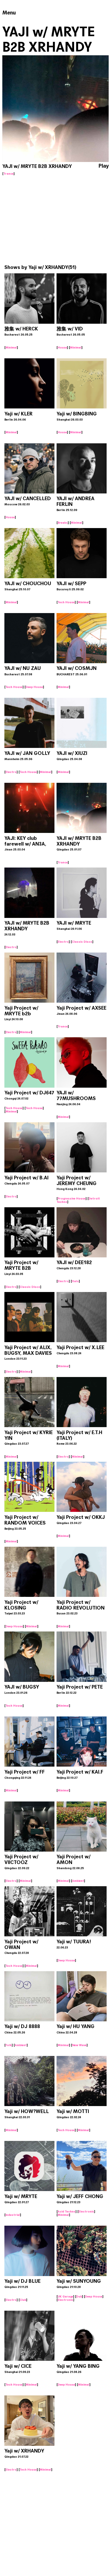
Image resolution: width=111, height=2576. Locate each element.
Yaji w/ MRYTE (21, 2196)
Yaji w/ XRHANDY (48, 267)
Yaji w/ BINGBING (77, 414)
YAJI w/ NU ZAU (23, 668)
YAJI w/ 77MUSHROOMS (76, 1096)
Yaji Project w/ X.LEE (80, 1347)
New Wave (79, 2045)
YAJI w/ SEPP (71, 583)
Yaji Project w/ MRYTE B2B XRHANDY (21, 1268)
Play (104, 166)
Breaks (63, 523)
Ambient (78, 1881)
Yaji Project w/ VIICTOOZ (21, 1859)
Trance (9, 174)
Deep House (34, 687)
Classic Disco (82, 942)
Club (23, 2300)
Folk (9, 2045)
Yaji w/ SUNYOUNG (79, 2281)
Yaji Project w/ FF (25, 1772)
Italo (75, 1281)
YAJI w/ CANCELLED (28, 498)
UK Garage (65, 2296)
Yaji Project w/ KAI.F (80, 1772)
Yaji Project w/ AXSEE (81, 1008)
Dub (79, 2296)
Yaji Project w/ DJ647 (29, 1093)
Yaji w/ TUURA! (74, 1942)
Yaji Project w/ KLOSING (21, 1605)
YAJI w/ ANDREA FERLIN (76, 501)
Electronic (86, 2211)
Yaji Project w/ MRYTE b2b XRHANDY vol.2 (22, 1014)
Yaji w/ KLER (18, 414)
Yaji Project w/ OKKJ (81, 1517)
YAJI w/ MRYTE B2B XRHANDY (79, 841)
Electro (11, 772)
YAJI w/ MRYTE (74, 923)
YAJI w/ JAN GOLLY (27, 753)
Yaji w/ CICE (18, 2366)
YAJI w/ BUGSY (22, 1687)
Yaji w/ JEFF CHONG (80, 2196)
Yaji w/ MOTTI (73, 2111)
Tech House (66, 602)
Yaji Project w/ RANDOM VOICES (25, 1520)
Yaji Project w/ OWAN (21, 1944)
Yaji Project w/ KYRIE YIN (29, 1435)
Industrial (13, 2215)
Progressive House (72, 1198)
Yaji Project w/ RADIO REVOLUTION (81, 1605)
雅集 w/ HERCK (21, 329)
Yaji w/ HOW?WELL (27, 2111)
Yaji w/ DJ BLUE (22, 2281)
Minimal (11, 347)
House (62, 347)
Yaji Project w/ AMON (73, 1859)
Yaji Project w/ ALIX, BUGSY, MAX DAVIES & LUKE (28, 1353)
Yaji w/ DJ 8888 (22, 2026)
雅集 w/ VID (70, 329)
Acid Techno (67, 2211)
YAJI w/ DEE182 (74, 1262)
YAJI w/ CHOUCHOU (28, 583)
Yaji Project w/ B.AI (26, 1178)
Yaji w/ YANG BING (78, 2366)
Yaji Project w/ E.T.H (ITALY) (79, 1435)
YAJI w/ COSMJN (77, 668)
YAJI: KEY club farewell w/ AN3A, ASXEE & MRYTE (25, 844)
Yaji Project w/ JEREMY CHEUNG (77, 1181)
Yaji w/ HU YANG (76, 2026)
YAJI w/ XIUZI (72, 753)
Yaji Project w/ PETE (80, 1687)
